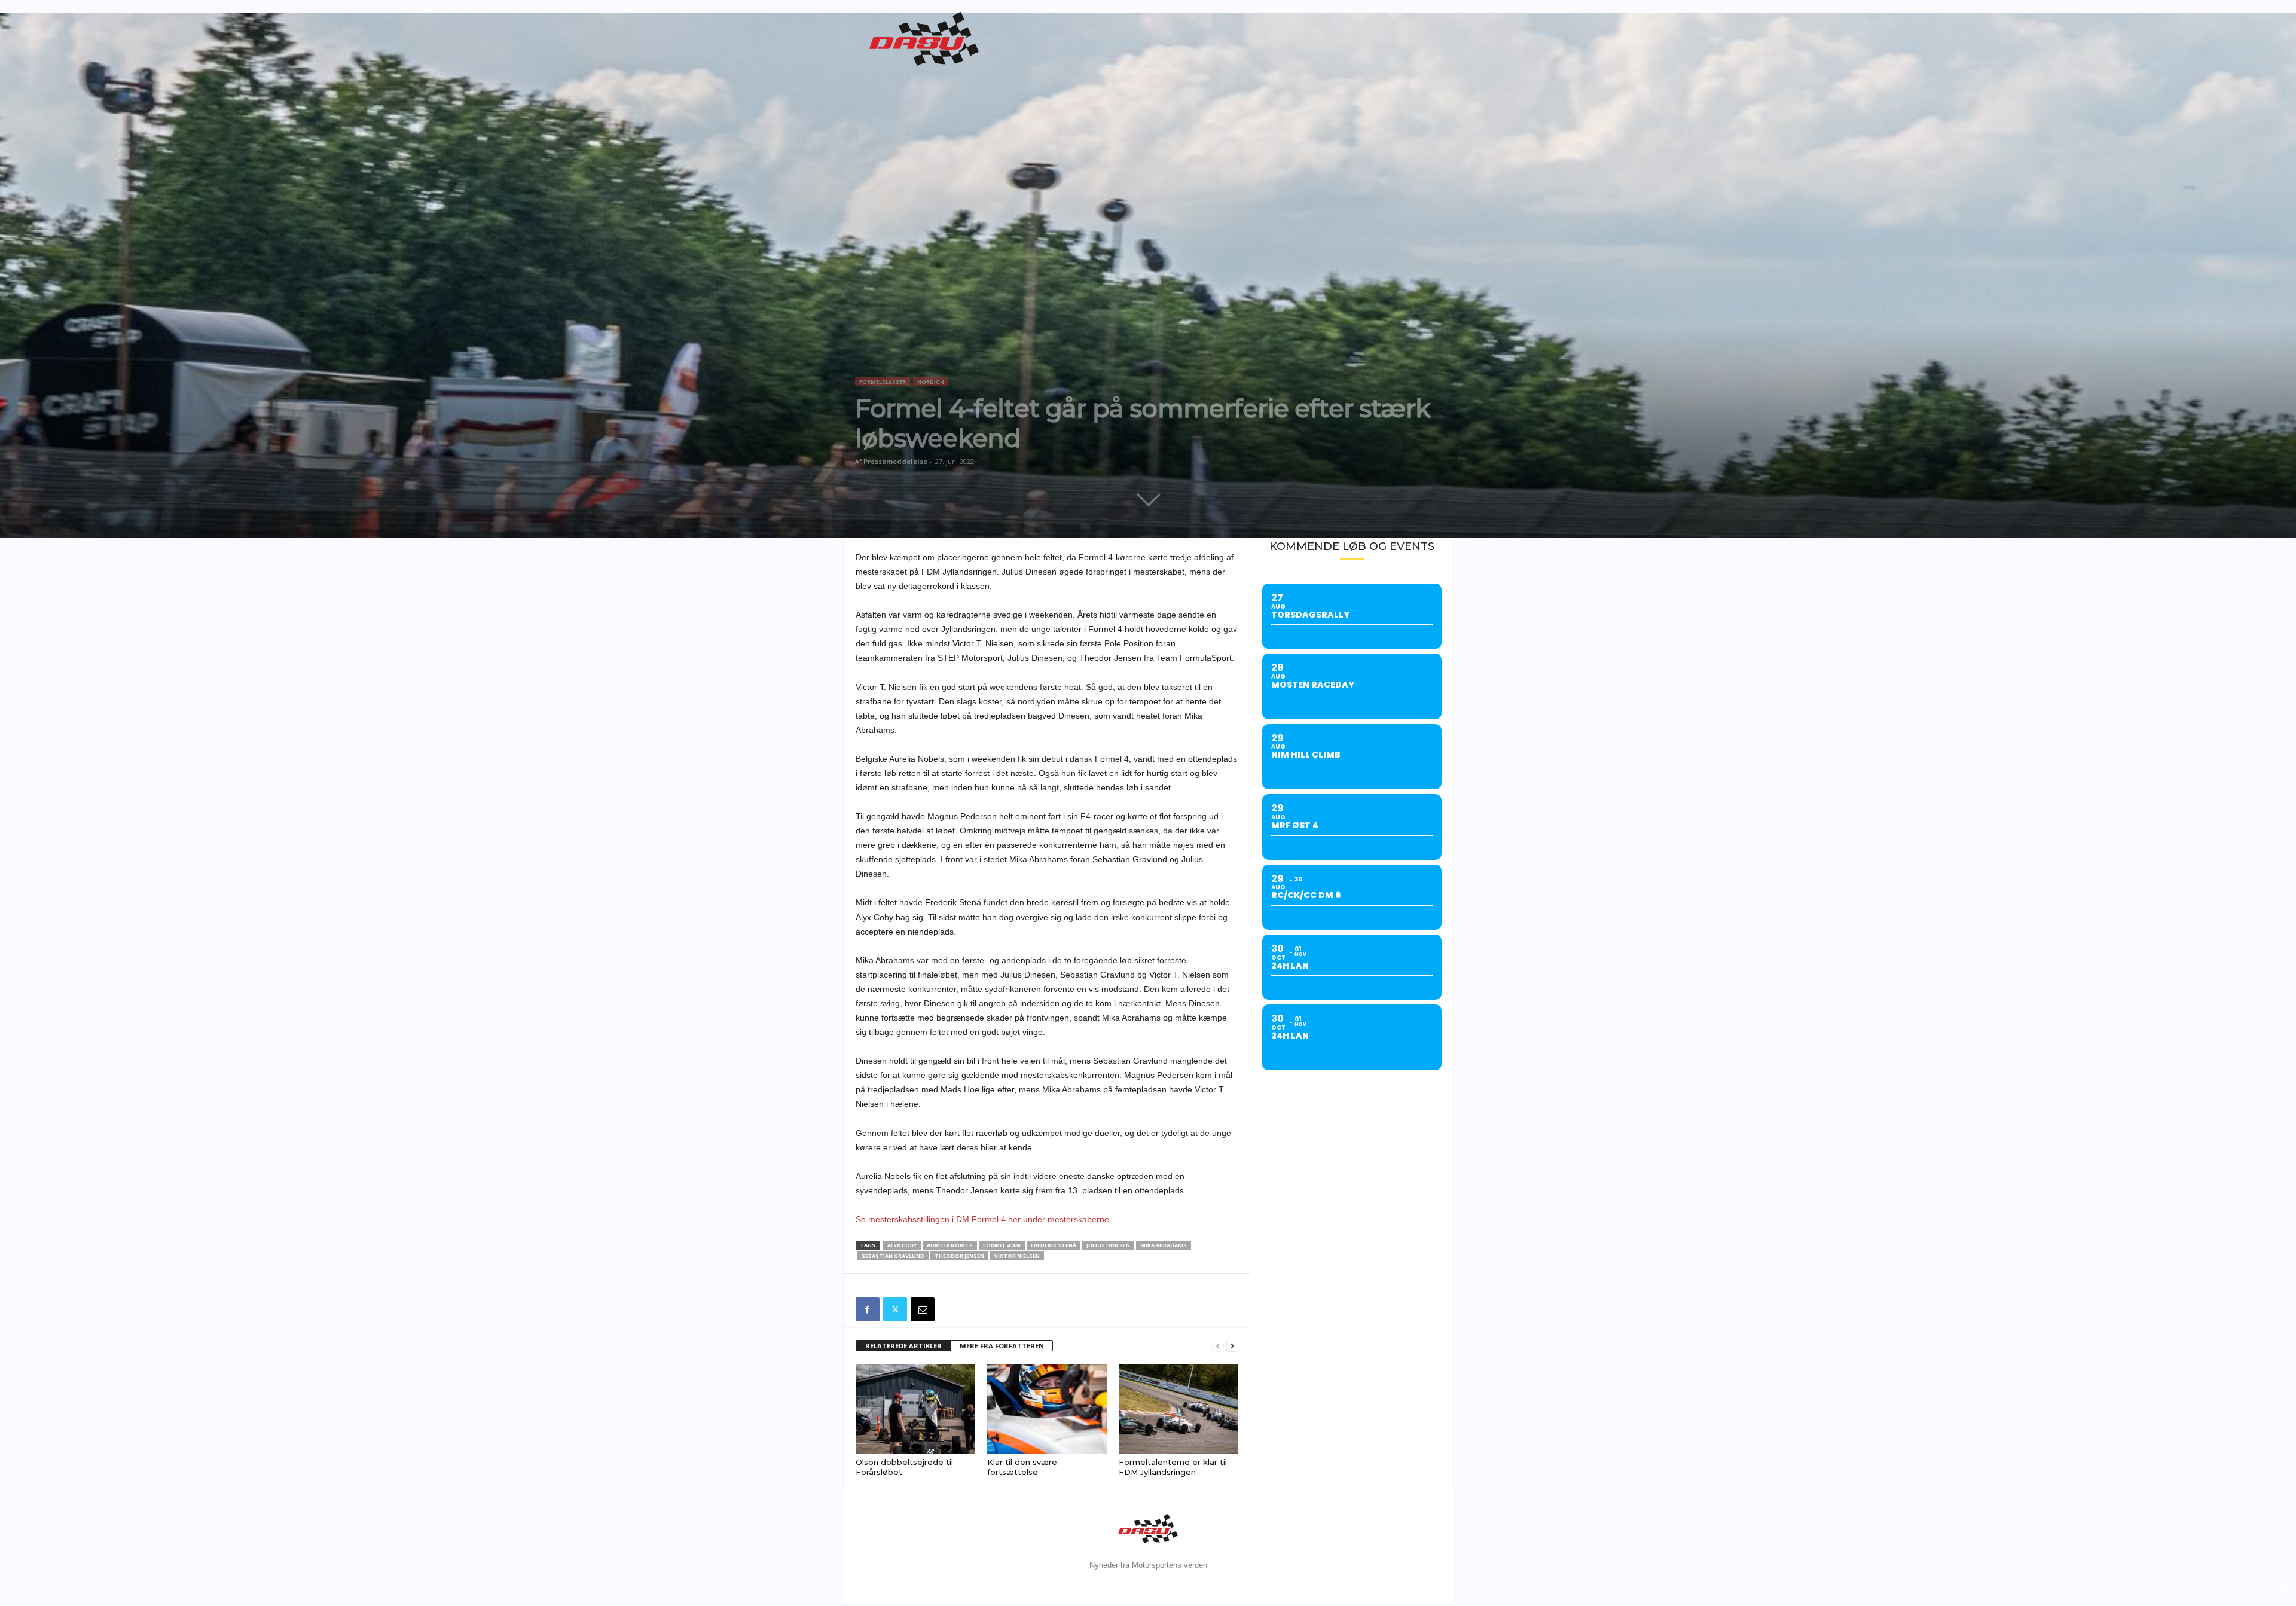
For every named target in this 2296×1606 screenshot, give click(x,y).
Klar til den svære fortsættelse (1022, 1467)
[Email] (923, 1309)
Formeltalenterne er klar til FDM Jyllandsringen (1173, 1467)
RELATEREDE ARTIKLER (903, 1346)
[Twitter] (895, 1309)
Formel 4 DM (1002, 1245)
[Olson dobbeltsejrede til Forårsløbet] (915, 1409)
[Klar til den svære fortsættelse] (1047, 1409)
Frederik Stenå (1054, 1245)
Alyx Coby (902, 1245)
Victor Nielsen (1017, 1256)
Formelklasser (883, 382)
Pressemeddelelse (895, 461)
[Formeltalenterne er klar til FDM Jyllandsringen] (1178, 1409)
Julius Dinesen (1108, 1245)
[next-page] (1232, 1346)
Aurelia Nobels (950, 1245)
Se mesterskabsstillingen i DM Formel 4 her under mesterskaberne (982, 1219)
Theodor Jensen (959, 1256)
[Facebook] (868, 1309)
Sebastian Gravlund (893, 1256)
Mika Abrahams (1164, 1245)
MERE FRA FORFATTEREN (1002, 1346)
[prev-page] (1218, 1346)
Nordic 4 (930, 382)
